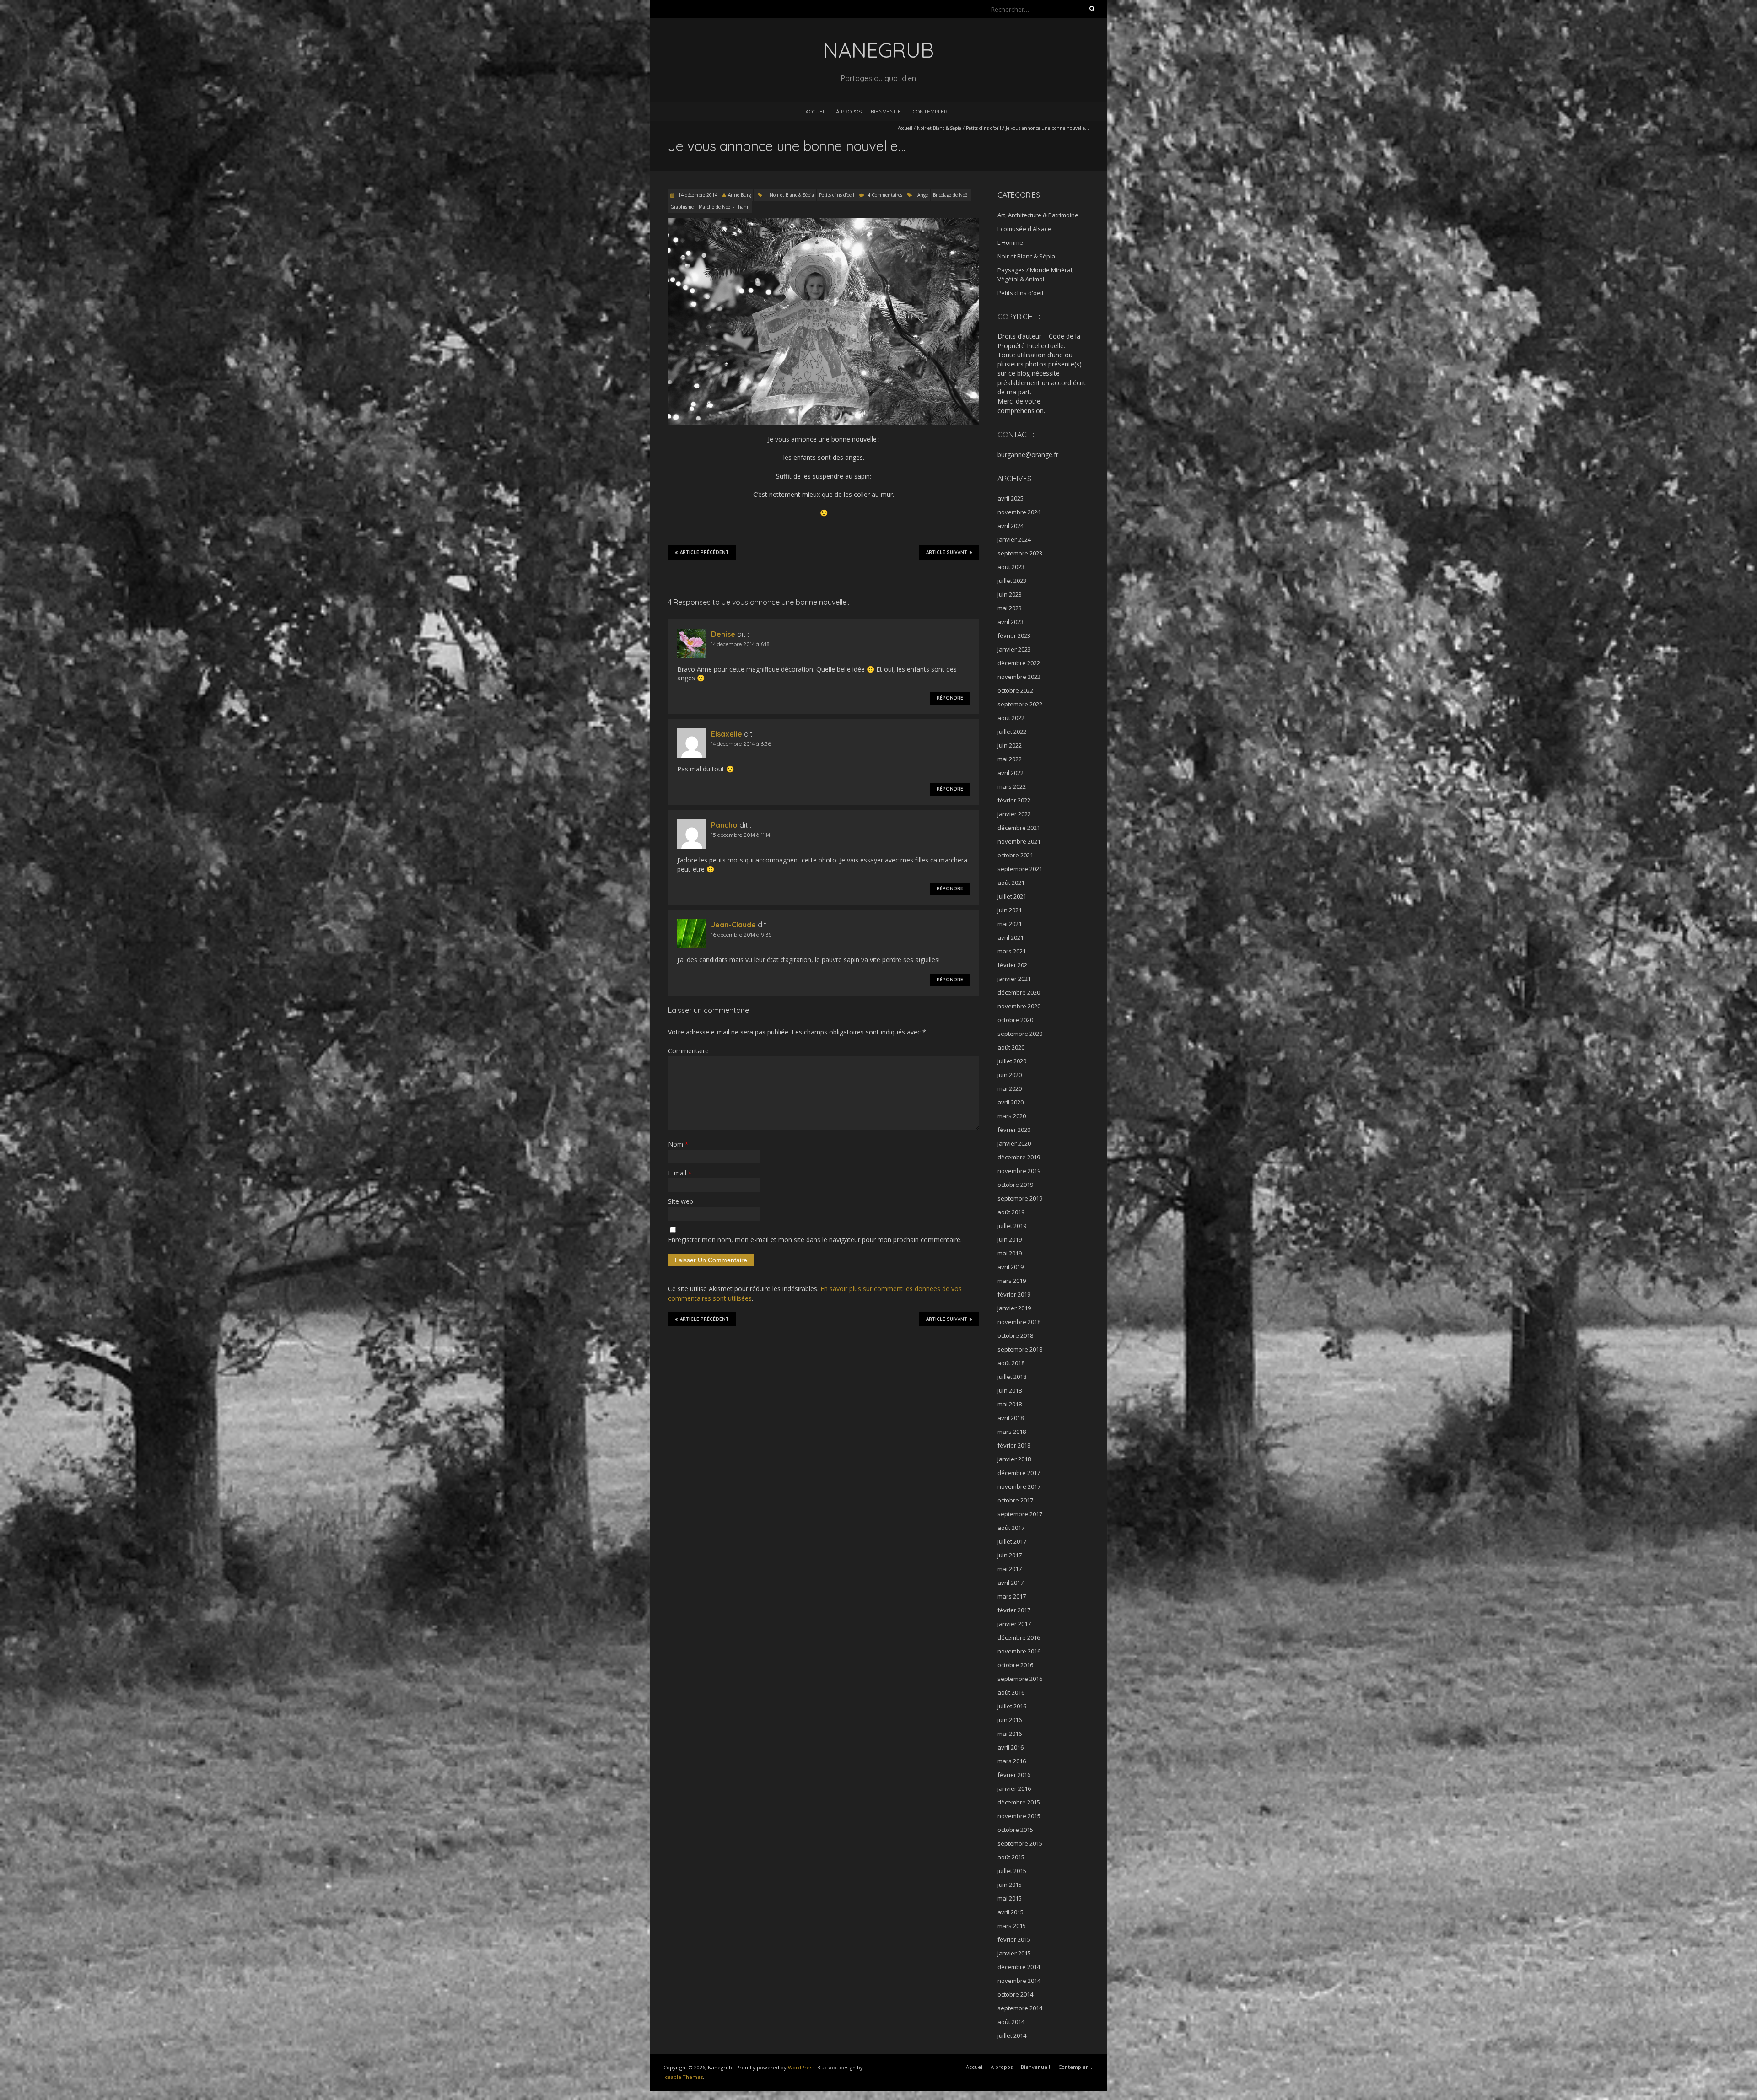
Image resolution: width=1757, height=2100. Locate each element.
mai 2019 (1010, 1253)
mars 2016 (1012, 1761)
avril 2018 (1011, 1418)
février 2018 (1014, 1445)
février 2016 (1014, 1775)
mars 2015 (1012, 1926)
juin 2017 (1010, 1555)
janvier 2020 (1014, 1143)
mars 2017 (1012, 1596)
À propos (849, 111)
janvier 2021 (1014, 979)
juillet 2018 (1012, 1377)
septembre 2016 (1020, 1679)
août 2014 (1011, 2022)
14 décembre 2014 (697, 195)
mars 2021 (1012, 951)
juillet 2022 (1012, 732)
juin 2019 (1010, 1239)
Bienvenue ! (887, 111)
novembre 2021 (1019, 841)
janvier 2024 (1014, 539)
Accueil (816, 111)
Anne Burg (739, 195)
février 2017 (1014, 1610)
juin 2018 (1010, 1390)
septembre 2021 (1020, 869)
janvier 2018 (1014, 1459)
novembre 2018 (1019, 1322)
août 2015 (1011, 1857)
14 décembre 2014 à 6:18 (740, 644)
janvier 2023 (1014, 649)
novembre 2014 (1019, 1981)
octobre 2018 (1015, 1335)
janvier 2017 (1014, 1624)
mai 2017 (1010, 1569)
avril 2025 (1011, 498)
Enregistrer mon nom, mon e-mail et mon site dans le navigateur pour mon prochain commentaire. (815, 1240)
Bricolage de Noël (951, 195)
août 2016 (1011, 1692)
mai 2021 (1010, 924)
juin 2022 (1010, 745)
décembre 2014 (1019, 1967)
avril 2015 (1011, 1912)
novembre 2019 (1019, 1171)
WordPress (801, 2067)
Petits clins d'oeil (984, 128)
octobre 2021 (1015, 855)
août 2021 (1011, 883)
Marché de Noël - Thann (724, 207)
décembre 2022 (1019, 663)
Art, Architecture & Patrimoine (1038, 215)
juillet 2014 (1012, 2035)
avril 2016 (1011, 1747)
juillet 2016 (1012, 1706)
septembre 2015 (1020, 1843)
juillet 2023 (1012, 581)
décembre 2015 (1019, 1802)
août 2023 (1011, 567)
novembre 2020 (1019, 1006)
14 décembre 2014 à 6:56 (741, 744)
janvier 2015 (1014, 1953)
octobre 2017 (1015, 1500)
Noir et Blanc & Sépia (939, 128)
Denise (723, 634)
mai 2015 (1010, 1898)
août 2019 (1011, 1212)
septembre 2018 (1020, 1349)
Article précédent (704, 552)
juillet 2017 (1012, 1541)
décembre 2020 (1019, 992)
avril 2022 (1011, 773)
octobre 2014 (1015, 1994)
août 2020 (1011, 1047)
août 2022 (1011, 718)
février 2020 (1014, 1130)
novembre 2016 (1019, 1651)
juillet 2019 (1012, 1226)
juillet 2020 (1012, 1061)
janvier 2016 (1014, 1788)
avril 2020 (1011, 1102)
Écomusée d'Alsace (1024, 229)
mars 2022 (1012, 786)
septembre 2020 (1020, 1034)
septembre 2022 (1020, 704)
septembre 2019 (1020, 1198)
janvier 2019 (1014, 1308)
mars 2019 (1012, 1281)
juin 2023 (1010, 594)
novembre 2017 (1019, 1486)
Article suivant (947, 552)
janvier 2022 (1014, 814)
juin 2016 (1010, 1720)
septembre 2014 (1020, 2008)
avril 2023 (1011, 622)
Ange (923, 195)
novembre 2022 (1019, 677)
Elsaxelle (727, 734)
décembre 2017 (1019, 1473)
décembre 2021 (1019, 828)
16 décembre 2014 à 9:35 (741, 934)
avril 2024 (1011, 526)
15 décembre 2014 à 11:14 (741, 835)
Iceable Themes (683, 2077)
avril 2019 (1011, 1267)
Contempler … (932, 111)
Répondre (950, 698)
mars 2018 (1012, 1432)
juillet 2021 (1012, 896)
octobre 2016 (1015, 1665)
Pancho (724, 825)
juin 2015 (1010, 1885)
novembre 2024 (1019, 512)
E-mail (680, 1173)
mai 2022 (1010, 759)
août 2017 (1011, 1528)
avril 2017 (1011, 1583)
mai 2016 (1010, 1734)
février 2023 (1014, 635)
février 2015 (1014, 1939)
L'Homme (1010, 242)
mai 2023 (1010, 608)
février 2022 (1014, 800)
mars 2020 (1012, 1116)
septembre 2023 (1020, 553)
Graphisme (682, 207)
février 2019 (1014, 1294)
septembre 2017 (1020, 1514)
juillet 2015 (1012, 1871)
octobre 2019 (1015, 1185)
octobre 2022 (1015, 690)
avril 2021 (1011, 937)
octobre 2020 (1015, 1020)
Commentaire (688, 1051)
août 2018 (1011, 1363)
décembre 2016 (1019, 1637)
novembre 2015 (1019, 1816)
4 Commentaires (885, 195)
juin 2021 (1010, 910)
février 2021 (1014, 965)
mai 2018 (1010, 1404)
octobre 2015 (1015, 1830)
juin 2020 (1010, 1075)
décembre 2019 (1019, 1157)
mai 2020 (1010, 1088)
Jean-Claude (733, 925)
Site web (681, 1201)
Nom (678, 1144)
